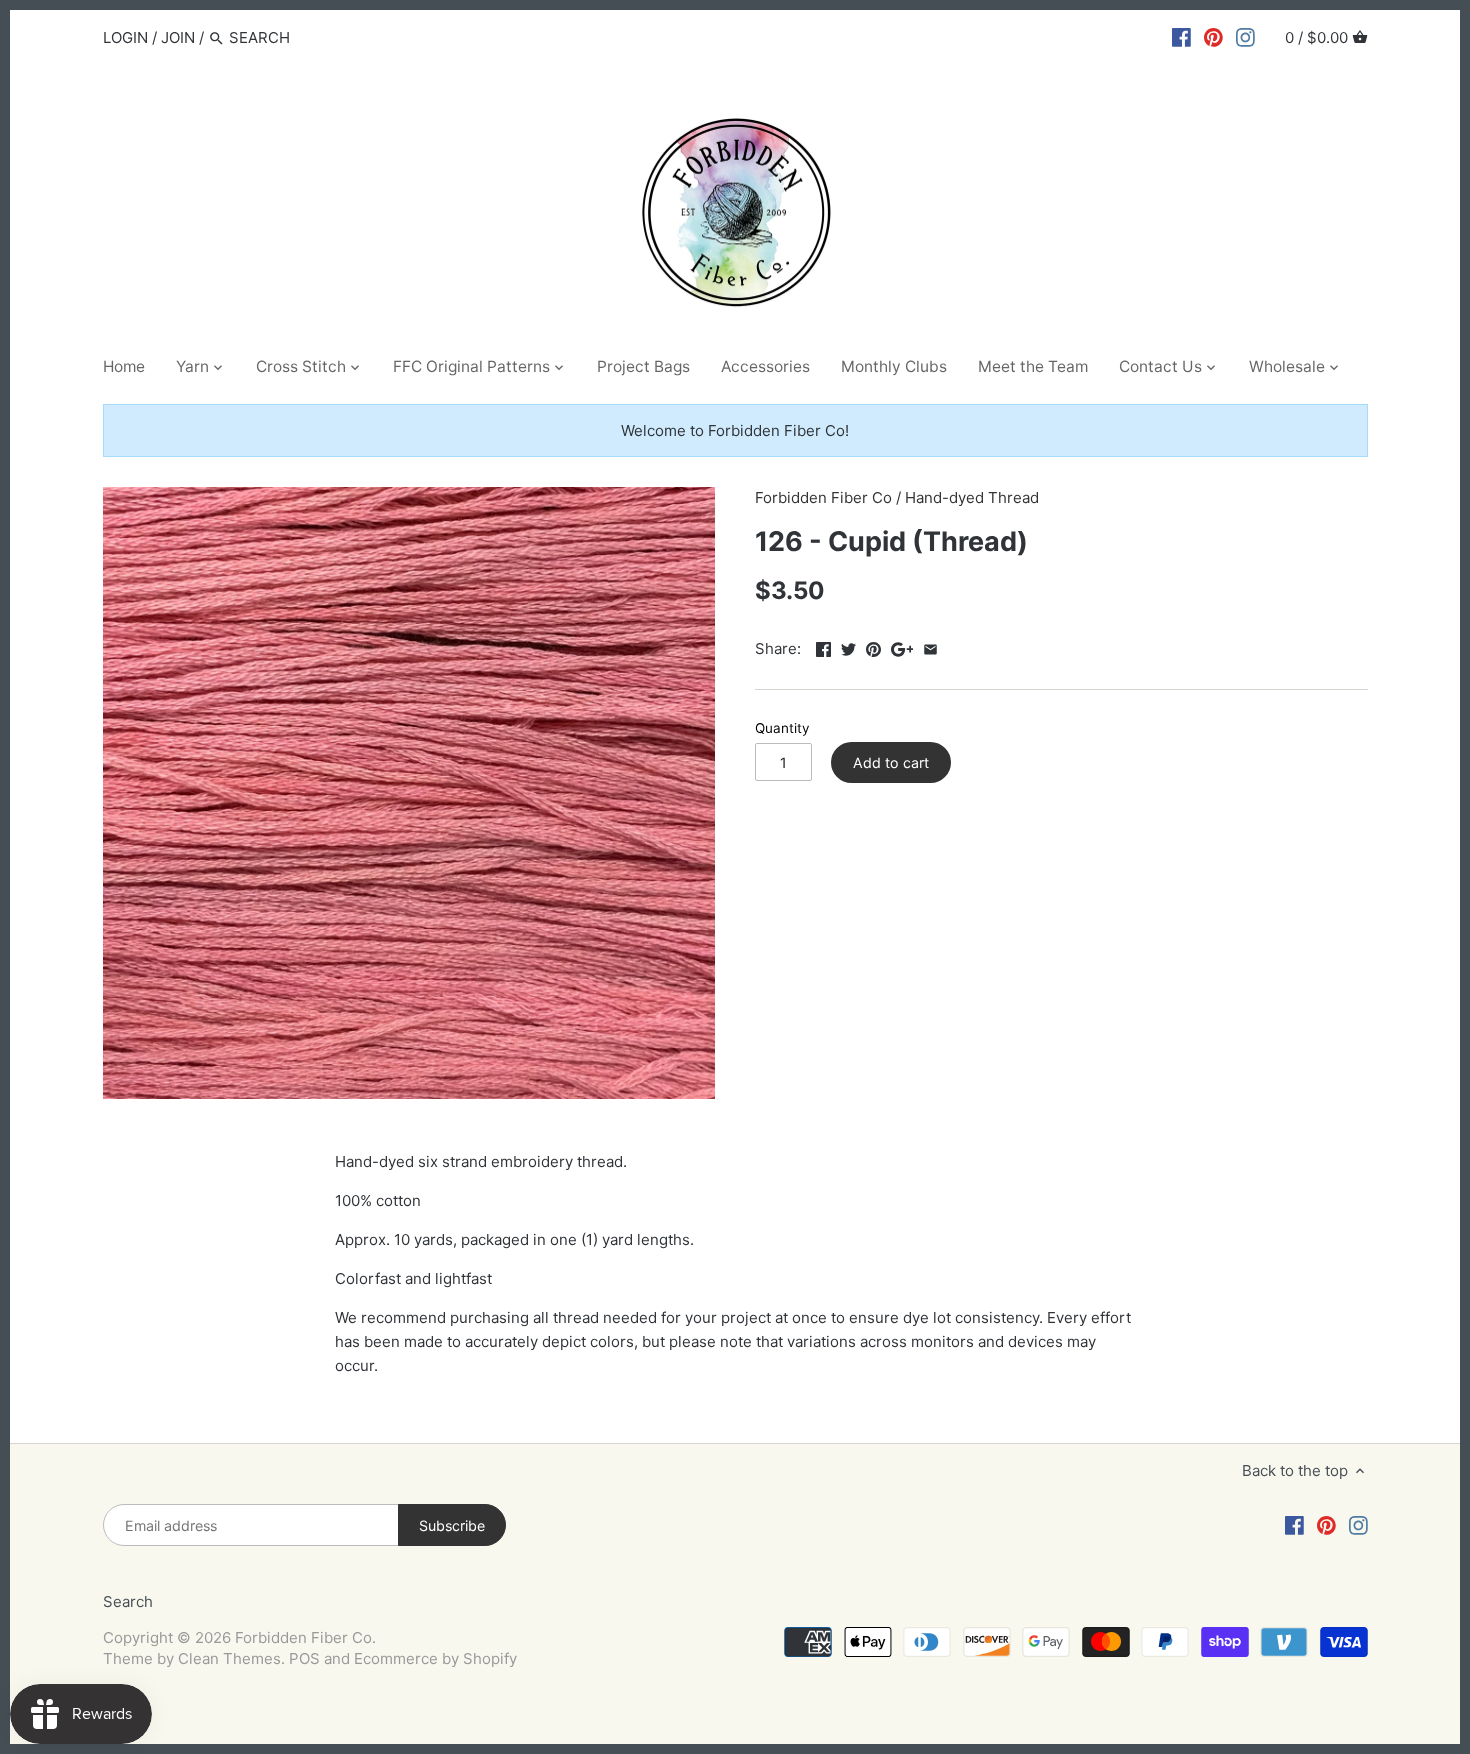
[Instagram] (1245, 37)
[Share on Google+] (902, 646)
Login (125, 37)
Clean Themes (229, 1658)
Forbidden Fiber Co (823, 497)
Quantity (782, 728)
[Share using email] (930, 646)
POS (304, 1658)
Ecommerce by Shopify (435, 1658)
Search (128, 1601)
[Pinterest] (1213, 37)
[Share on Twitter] (848, 646)
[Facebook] (1181, 37)
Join (178, 37)
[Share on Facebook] (823, 646)
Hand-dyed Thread (972, 497)
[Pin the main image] (873, 646)
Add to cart (891, 762)
